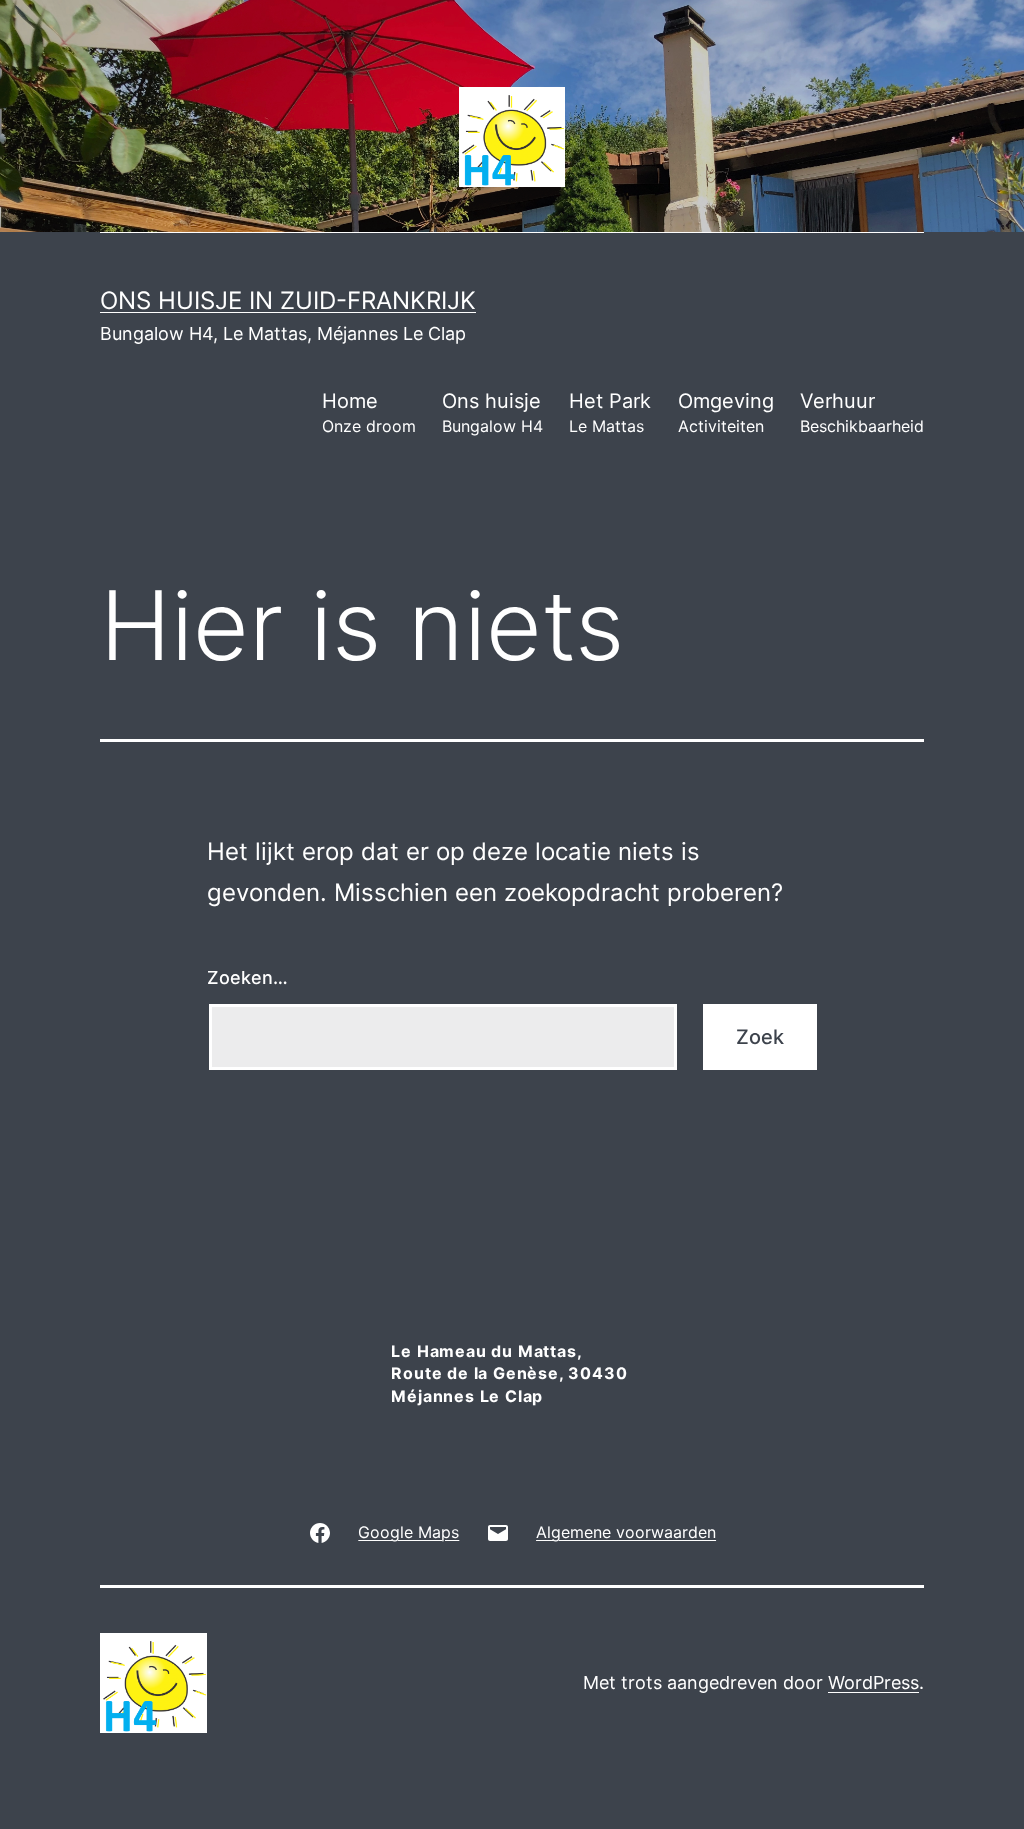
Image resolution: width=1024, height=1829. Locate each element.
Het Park (610, 412)
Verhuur (862, 412)
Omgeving (726, 412)
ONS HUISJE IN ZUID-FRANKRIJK (288, 300)
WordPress (873, 1682)
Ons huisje (492, 412)
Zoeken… (247, 977)
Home (369, 412)
